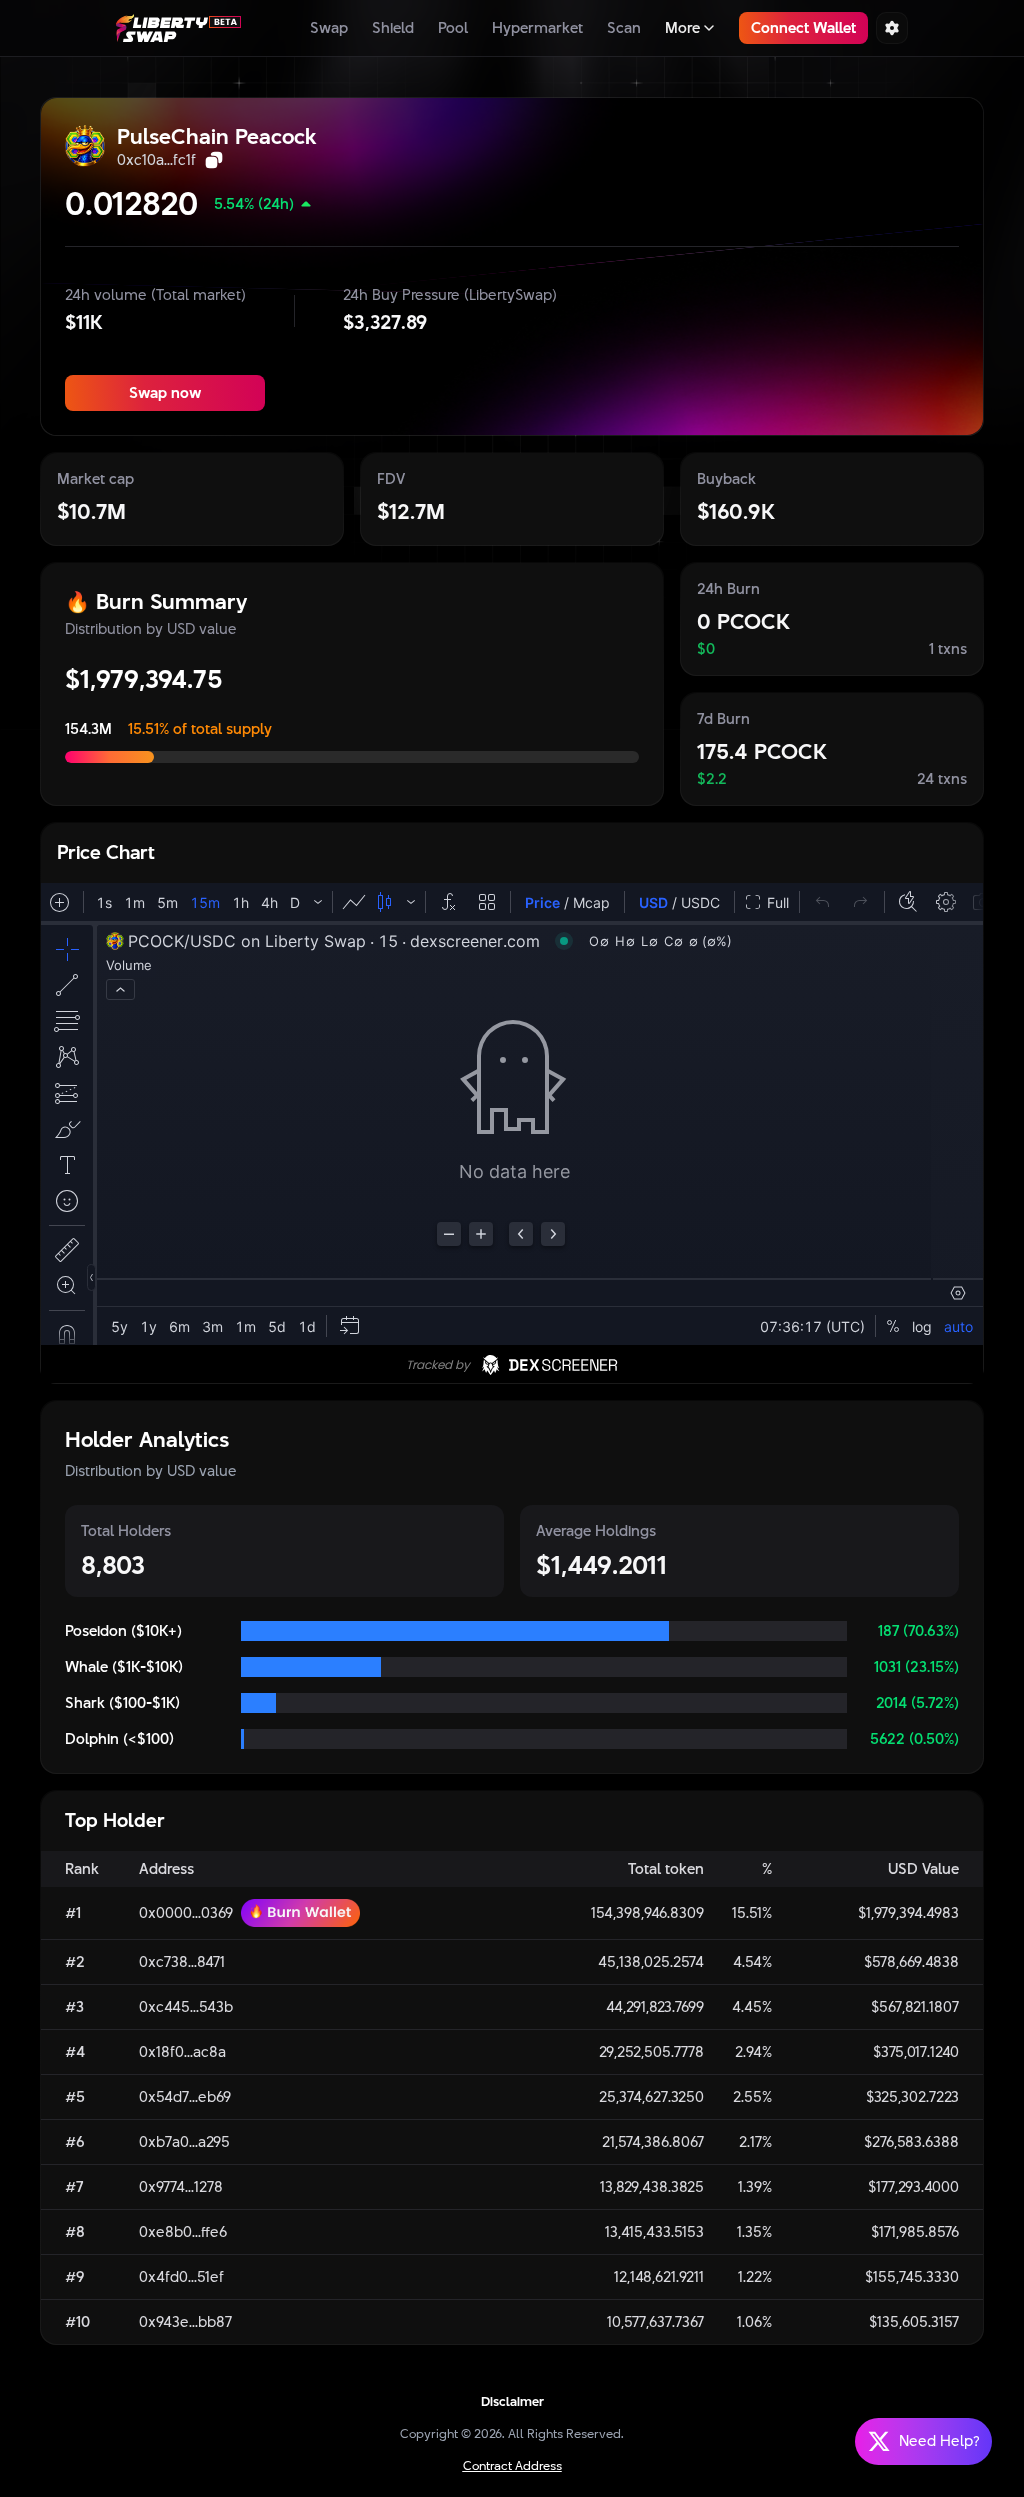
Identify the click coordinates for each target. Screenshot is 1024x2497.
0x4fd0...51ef (181, 2277)
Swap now (165, 392)
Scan (624, 27)
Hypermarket (537, 27)
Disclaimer (512, 2401)
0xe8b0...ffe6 (183, 2232)
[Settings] (892, 28)
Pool (453, 27)
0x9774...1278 (181, 2187)
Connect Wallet (803, 27)
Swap (329, 27)
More (682, 27)
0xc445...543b (186, 2007)
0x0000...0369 (186, 1913)
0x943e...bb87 (185, 2322)
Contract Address (512, 2465)
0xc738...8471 (182, 1962)
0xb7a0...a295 (184, 2142)
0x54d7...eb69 (185, 2097)
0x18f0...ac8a (182, 2052)
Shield (393, 27)
